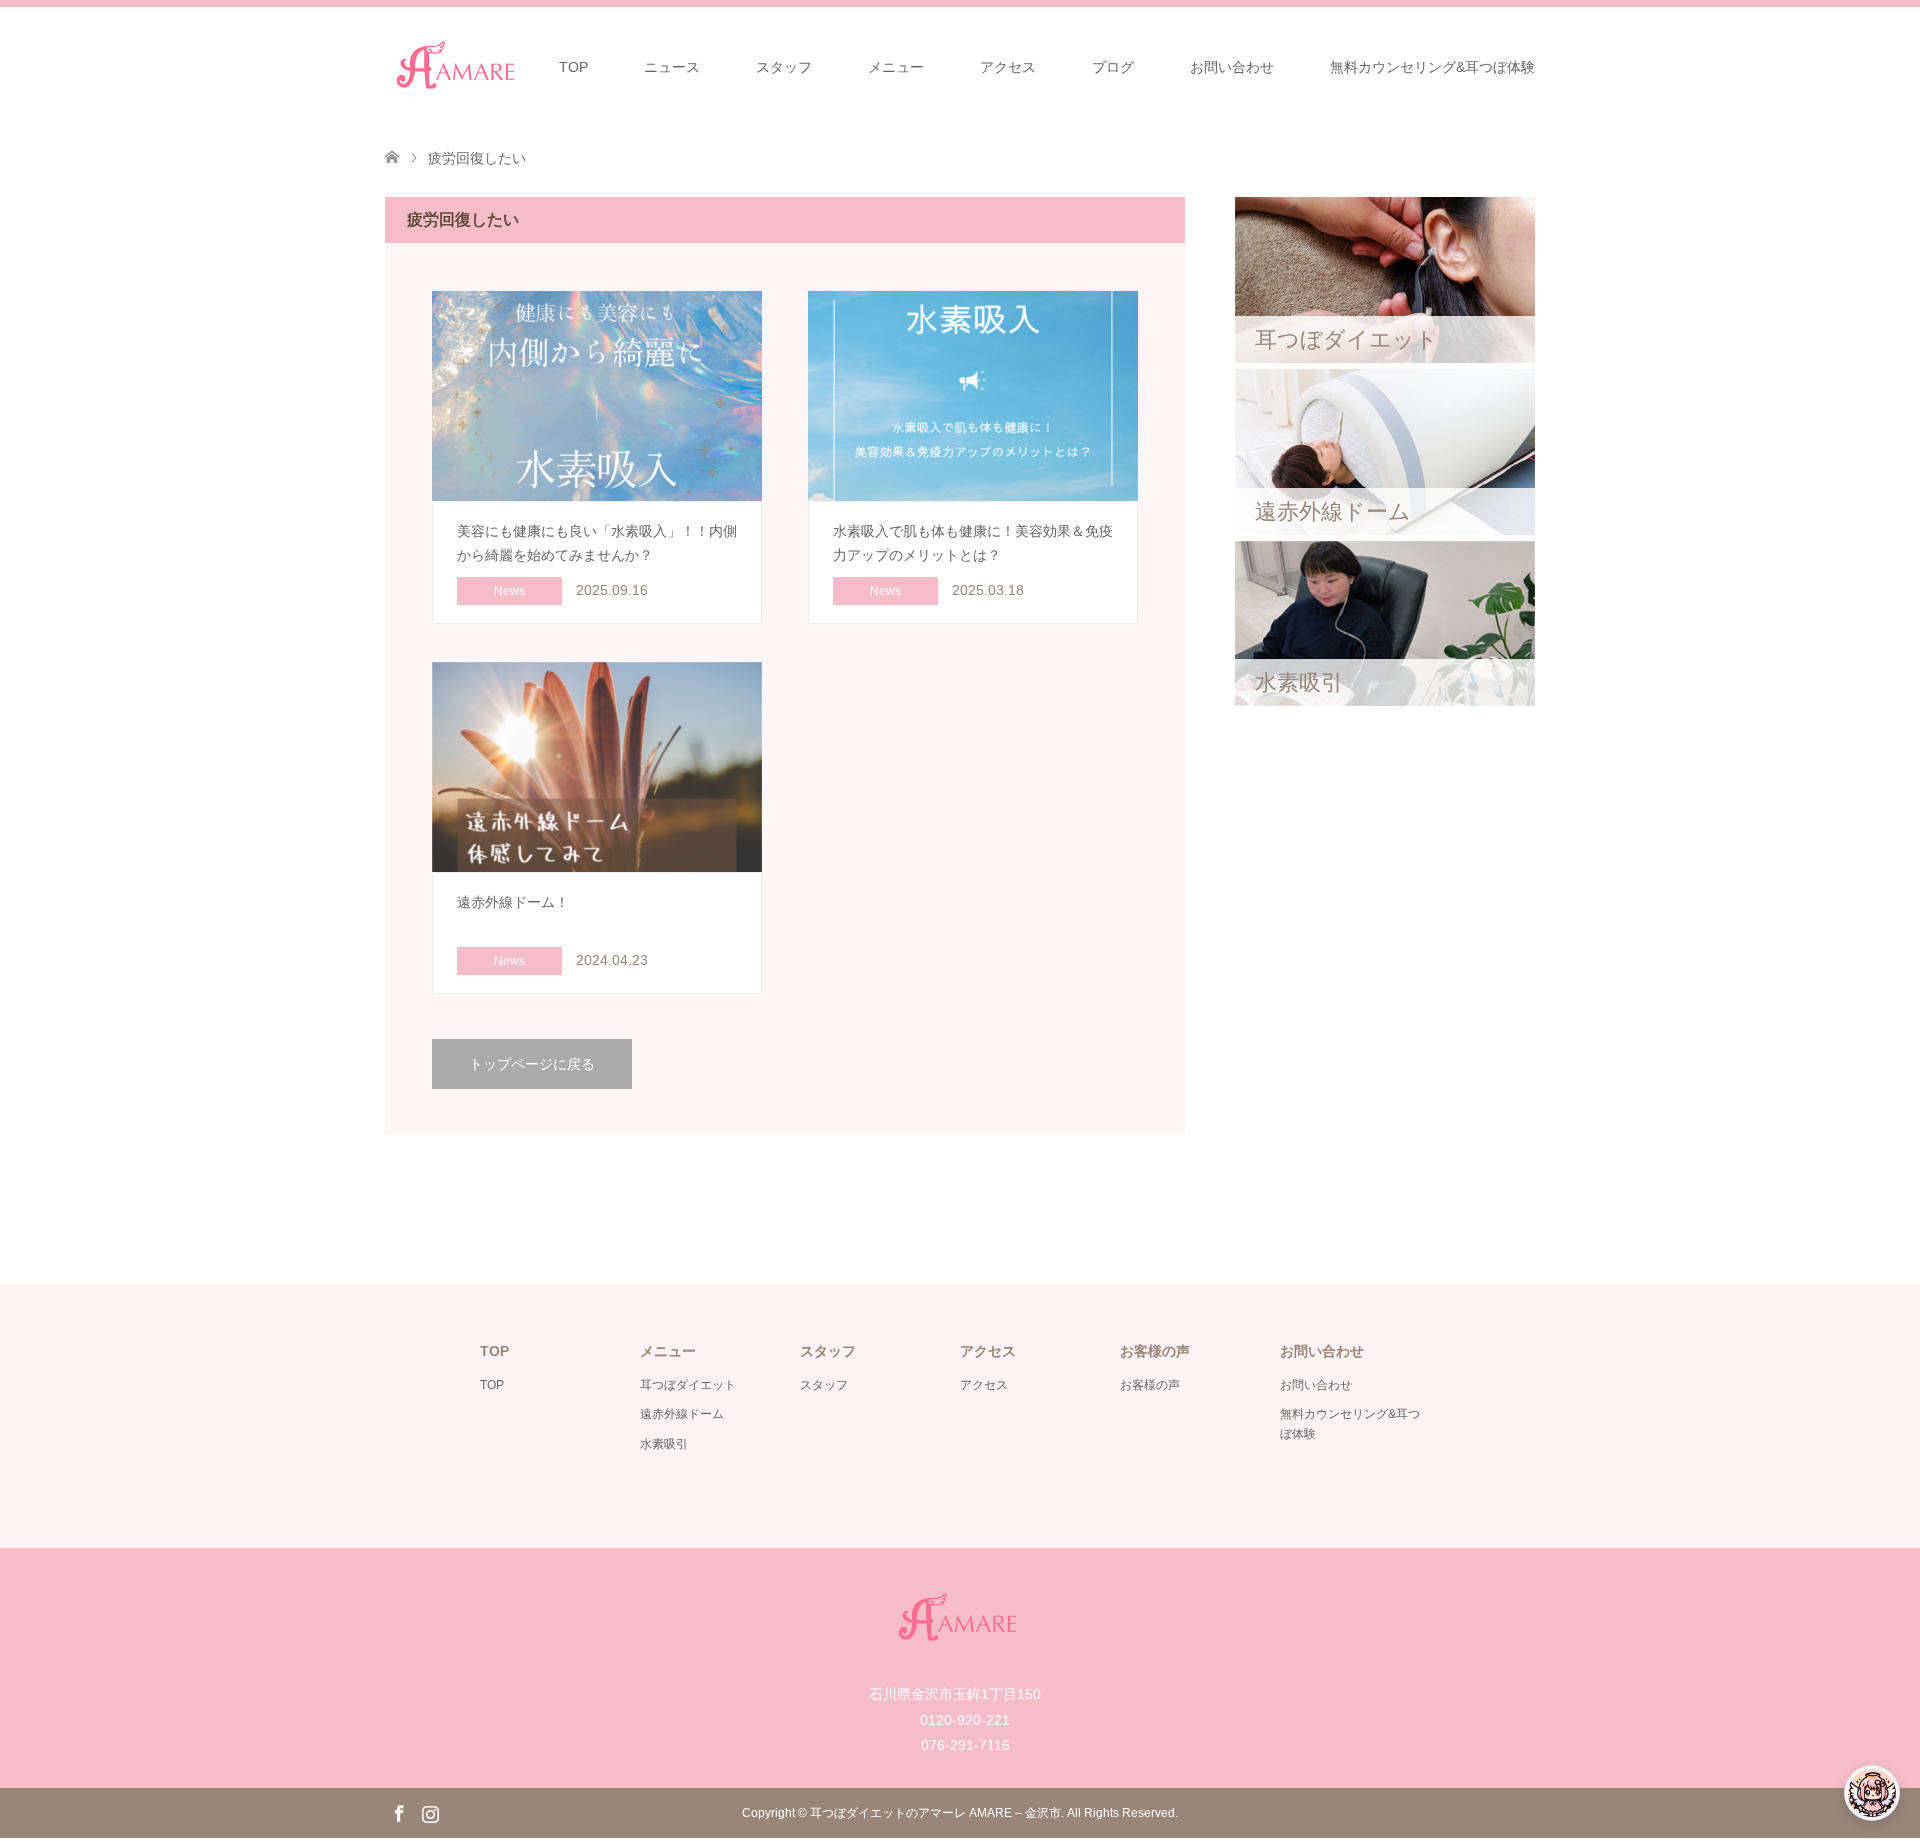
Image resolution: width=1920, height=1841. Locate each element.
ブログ (1113, 67)
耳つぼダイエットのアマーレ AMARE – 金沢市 (935, 1813)
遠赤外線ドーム (682, 1414)
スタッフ (784, 67)
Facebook (399, 1812)
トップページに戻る (532, 1064)
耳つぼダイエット (688, 1385)
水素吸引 (664, 1444)
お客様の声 (1150, 1385)
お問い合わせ (1232, 67)
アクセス (1008, 67)
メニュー (896, 67)
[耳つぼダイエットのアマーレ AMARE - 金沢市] (458, 66)
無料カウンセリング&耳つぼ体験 (1432, 67)
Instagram (430, 1812)
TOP (573, 67)
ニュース (672, 67)
